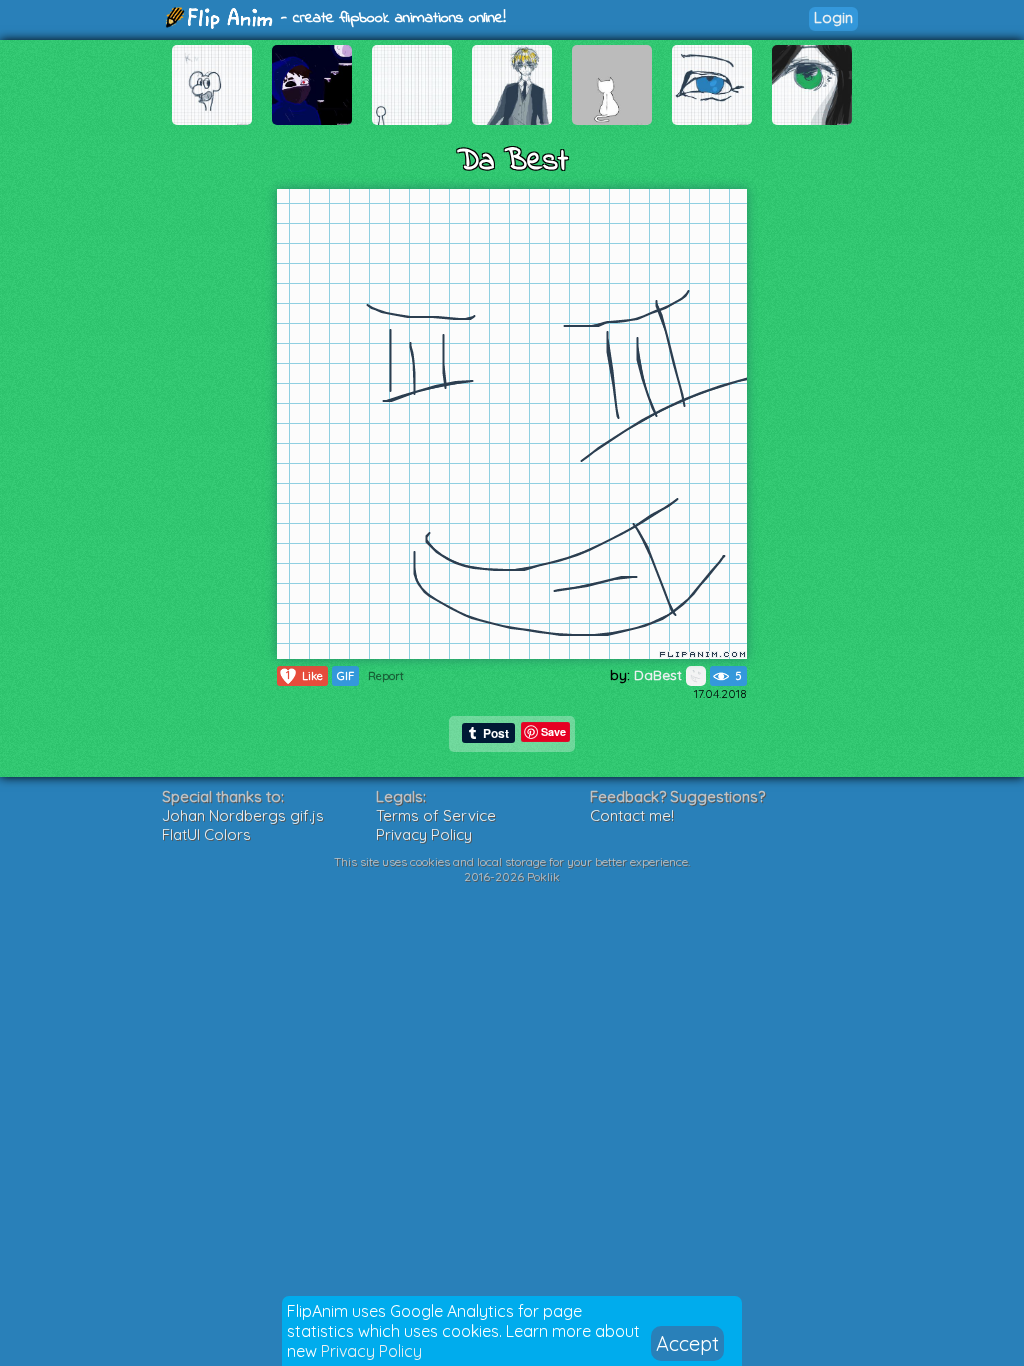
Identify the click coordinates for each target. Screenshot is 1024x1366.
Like (304, 675)
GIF (345, 676)
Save (553, 731)
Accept (687, 1343)
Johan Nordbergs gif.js (243, 815)
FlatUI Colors (206, 834)
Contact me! (632, 815)
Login (833, 17)
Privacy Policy (371, 1351)
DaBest (660, 675)
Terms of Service (436, 815)
